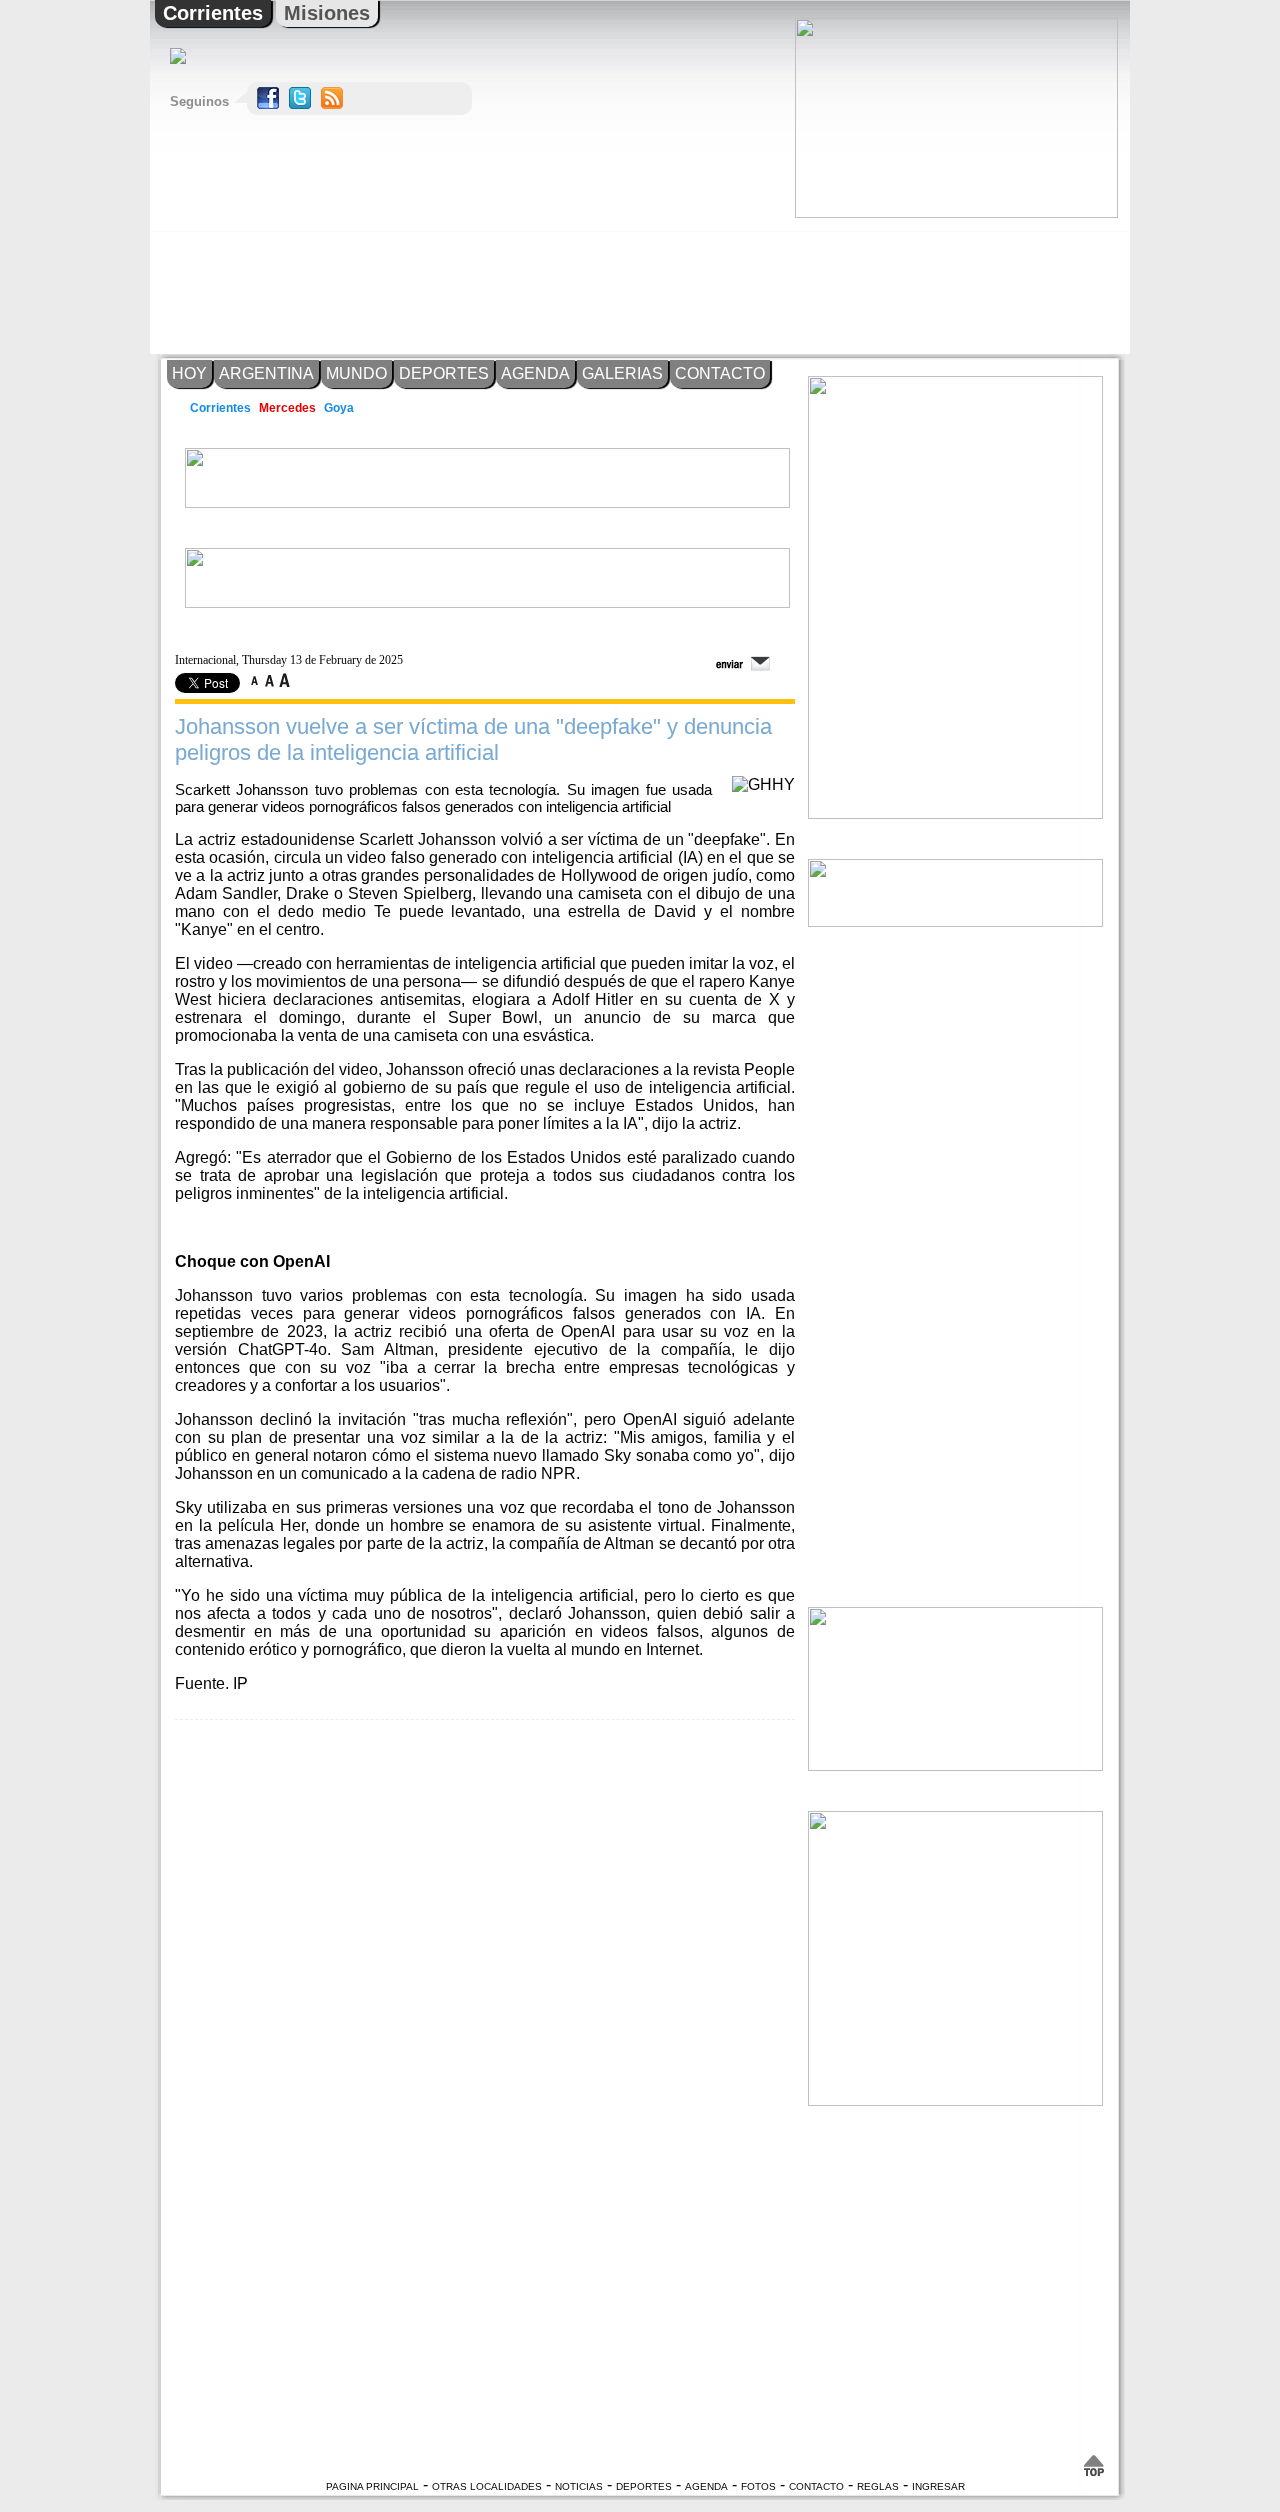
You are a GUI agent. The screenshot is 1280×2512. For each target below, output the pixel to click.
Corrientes (213, 13)
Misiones (327, 13)
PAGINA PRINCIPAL (372, 2486)
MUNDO (356, 373)
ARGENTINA (266, 373)
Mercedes (287, 408)
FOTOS (758, 2486)
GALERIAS (622, 373)
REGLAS (878, 2486)
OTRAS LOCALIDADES (487, 2486)
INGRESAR (938, 2486)
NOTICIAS (579, 2486)
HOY (189, 373)
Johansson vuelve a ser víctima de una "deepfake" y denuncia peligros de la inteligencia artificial (473, 739)
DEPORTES (444, 373)
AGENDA (535, 373)
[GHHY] (763, 784)
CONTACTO (720, 373)
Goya (340, 407)
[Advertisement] (955, 286)
